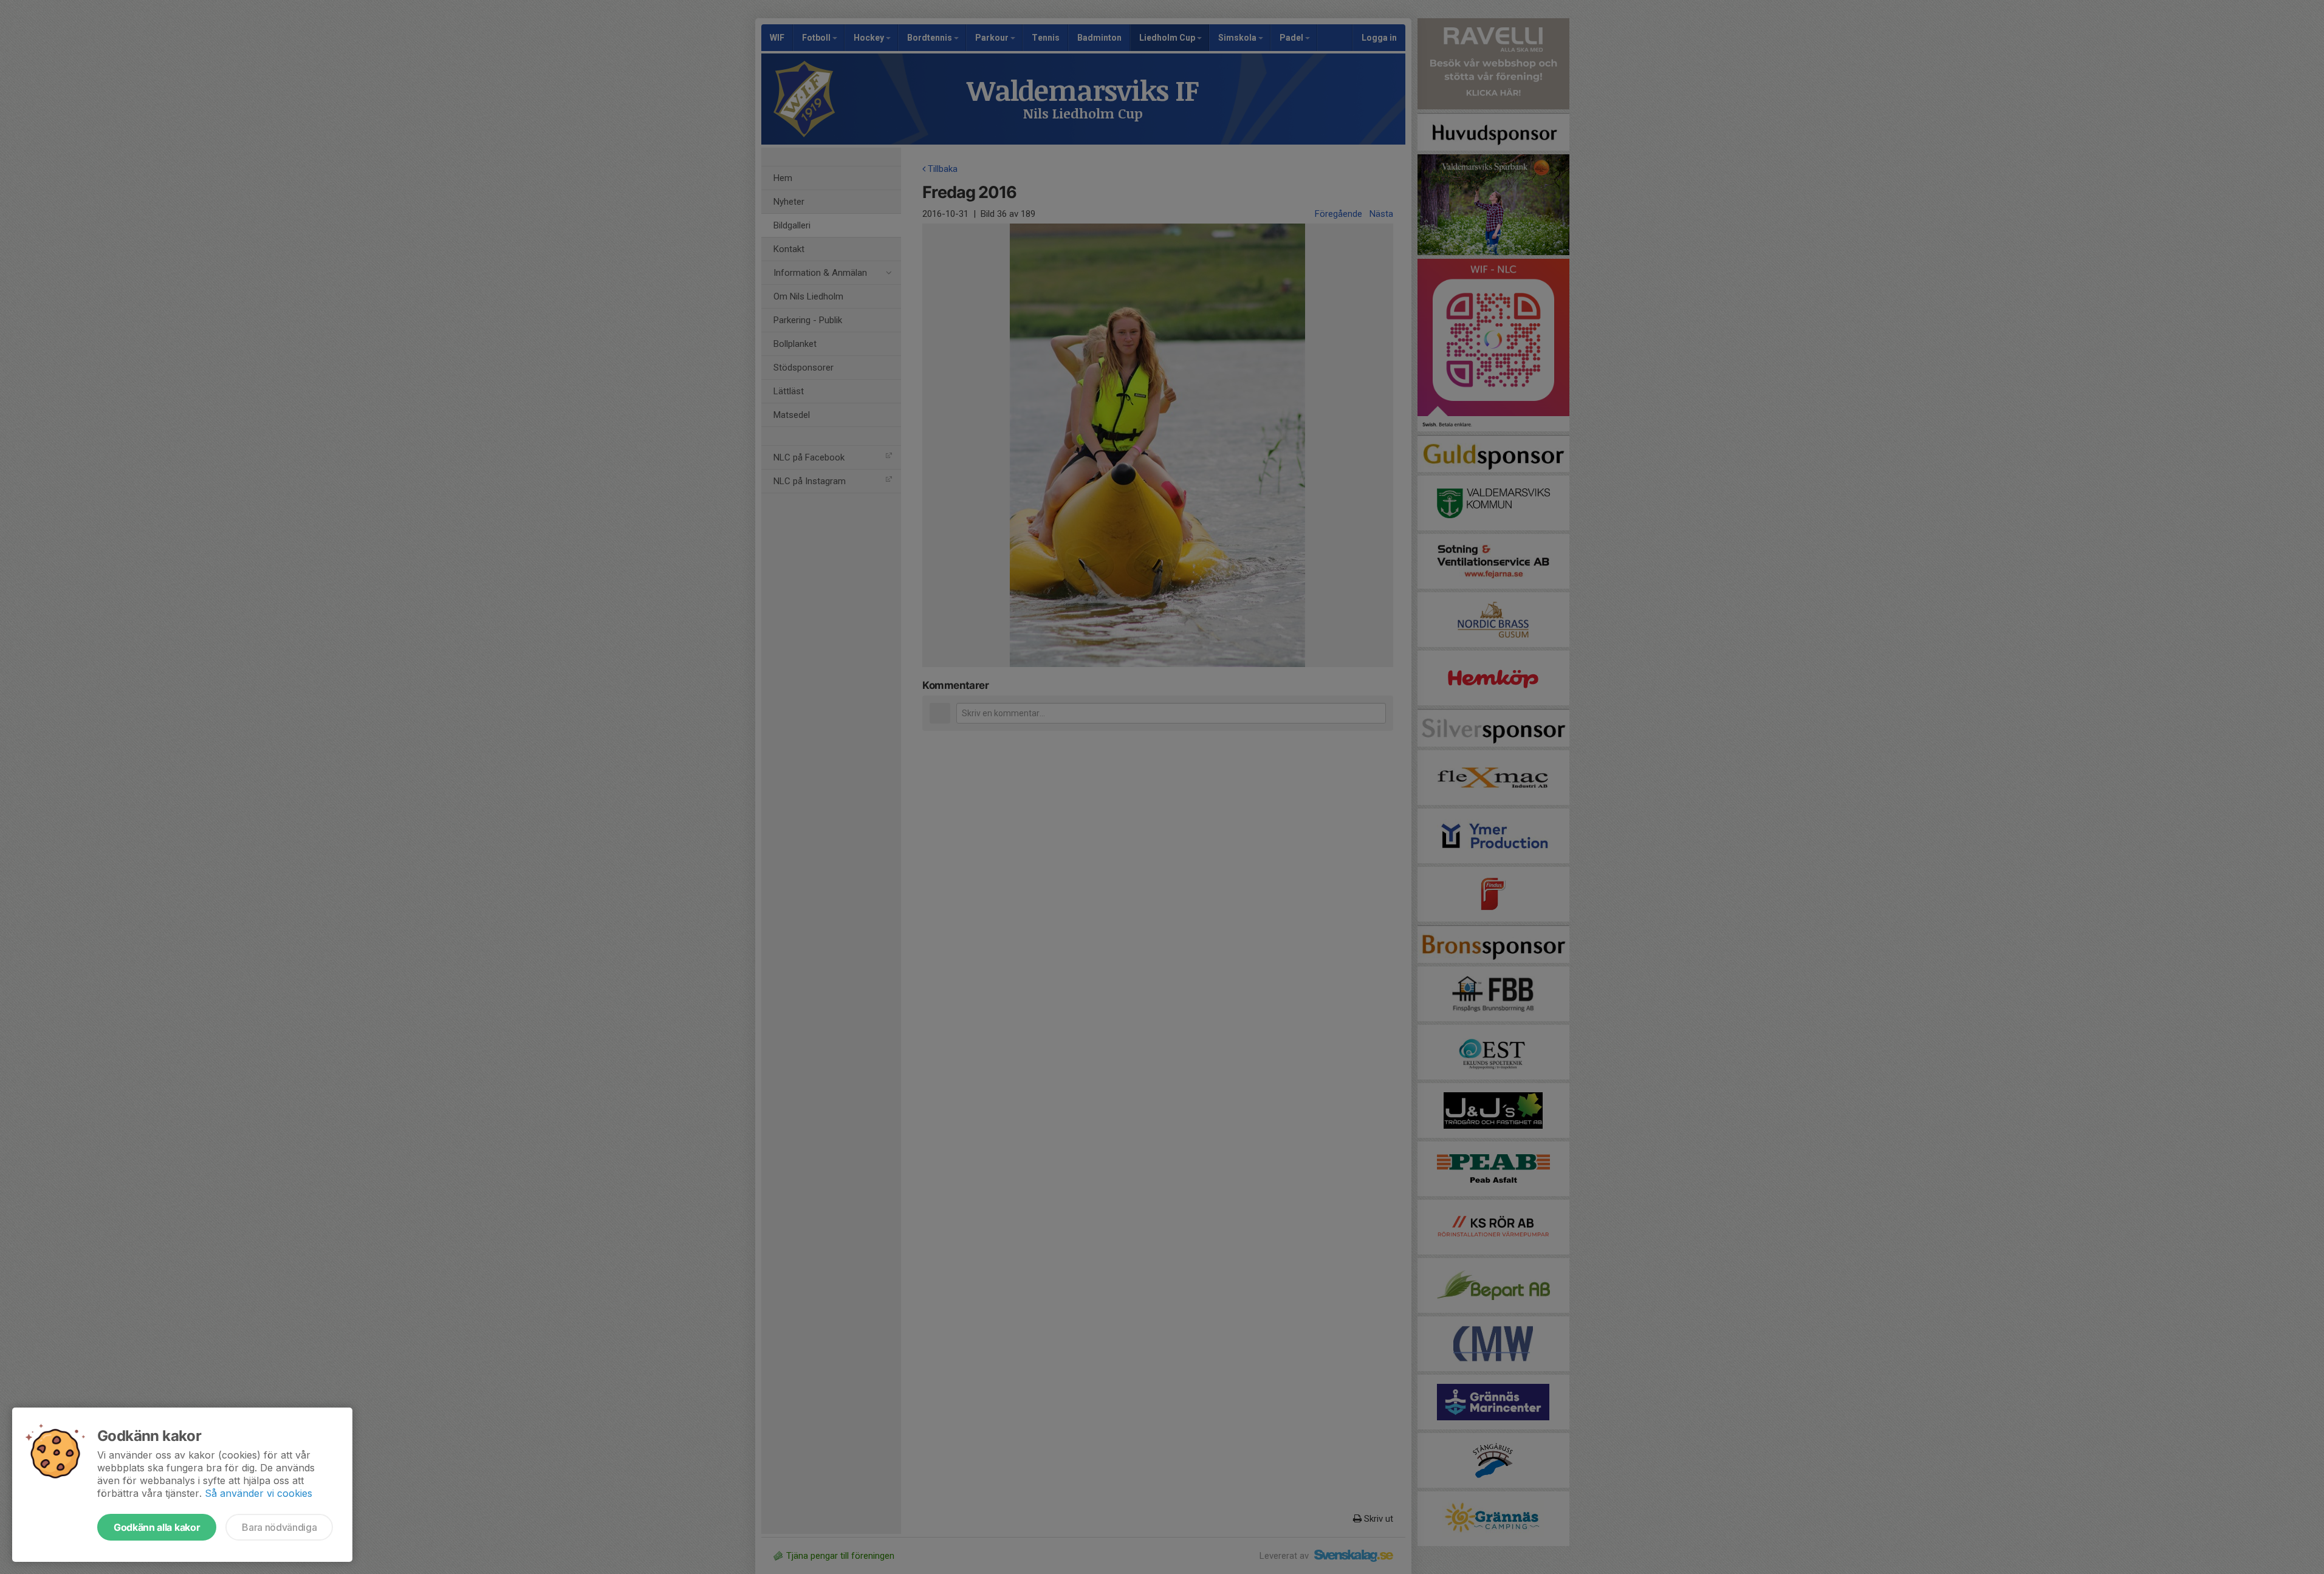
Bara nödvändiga (279, 1527)
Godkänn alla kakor (157, 1527)
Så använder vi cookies (259, 1493)
